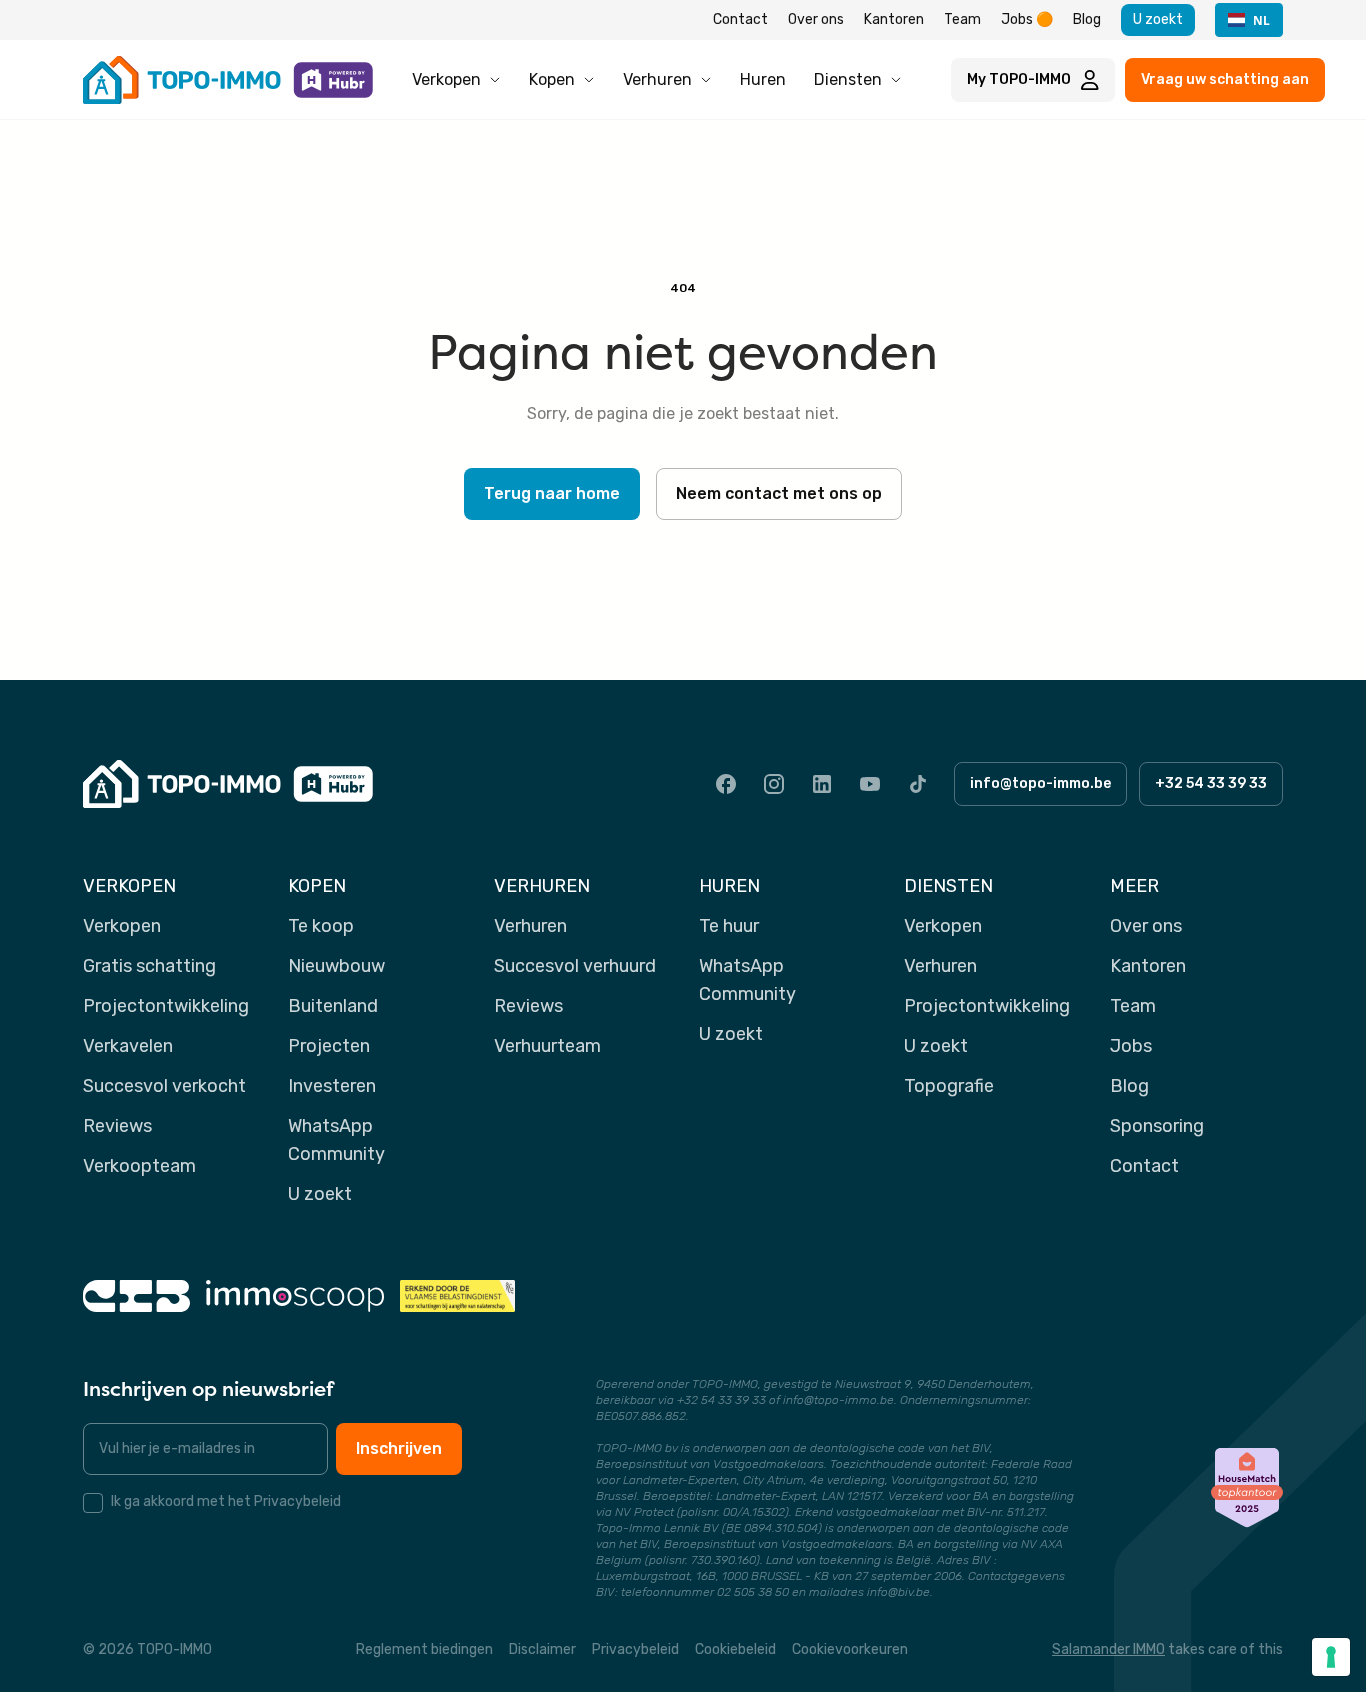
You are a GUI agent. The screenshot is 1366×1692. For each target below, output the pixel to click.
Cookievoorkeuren (850, 1649)
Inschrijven (399, 1448)
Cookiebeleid (735, 1649)
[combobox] (1249, 20)
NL (1261, 20)
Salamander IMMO (1108, 1649)
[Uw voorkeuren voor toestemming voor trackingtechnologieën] (1331, 1657)
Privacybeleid (635, 1649)
